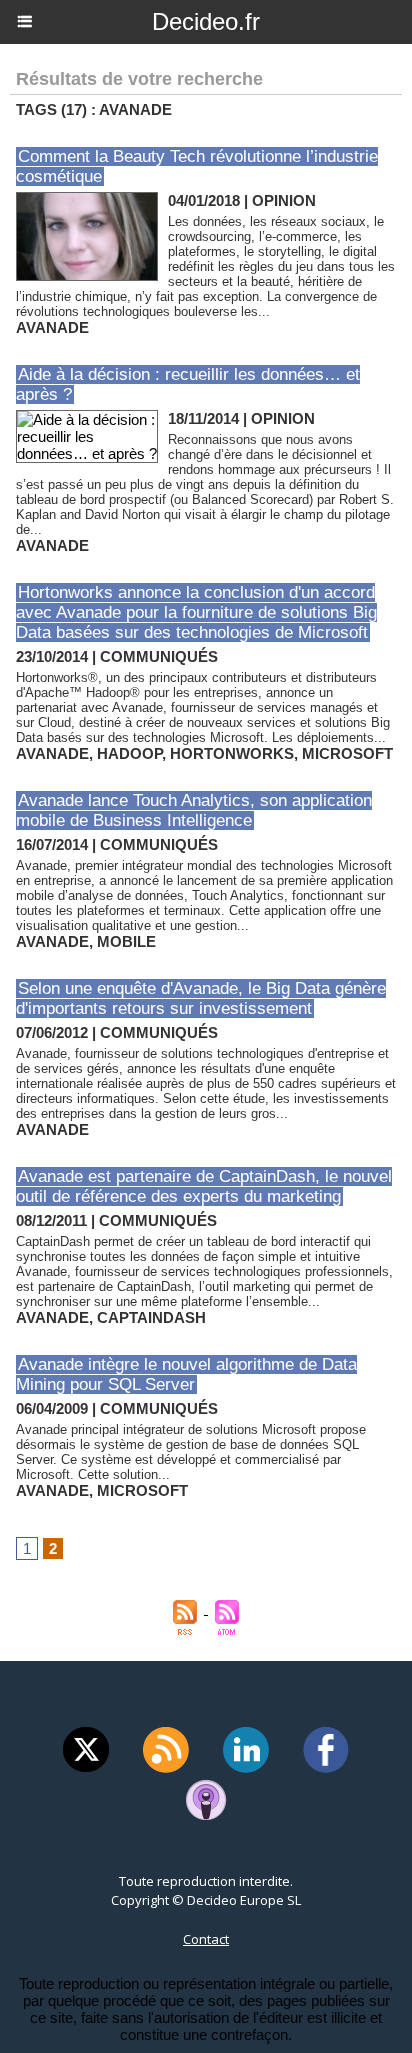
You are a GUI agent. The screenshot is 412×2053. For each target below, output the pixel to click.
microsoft (347, 753)
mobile (126, 941)
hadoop (129, 753)
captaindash (151, 1317)
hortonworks (232, 753)
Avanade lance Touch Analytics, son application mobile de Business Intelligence (194, 810)
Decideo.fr (206, 21)
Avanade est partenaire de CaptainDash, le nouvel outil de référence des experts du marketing (204, 1186)
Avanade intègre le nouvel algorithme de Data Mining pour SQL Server (186, 1374)
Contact (206, 1939)
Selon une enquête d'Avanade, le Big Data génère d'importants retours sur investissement (201, 998)
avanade (52, 327)
